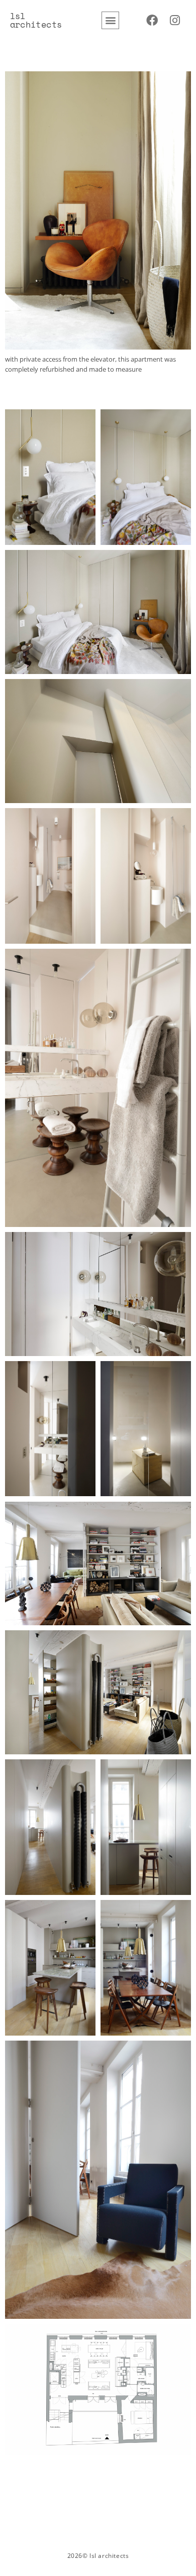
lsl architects (36, 20)
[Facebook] (152, 20)
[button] (110, 20)
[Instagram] (175, 20)
